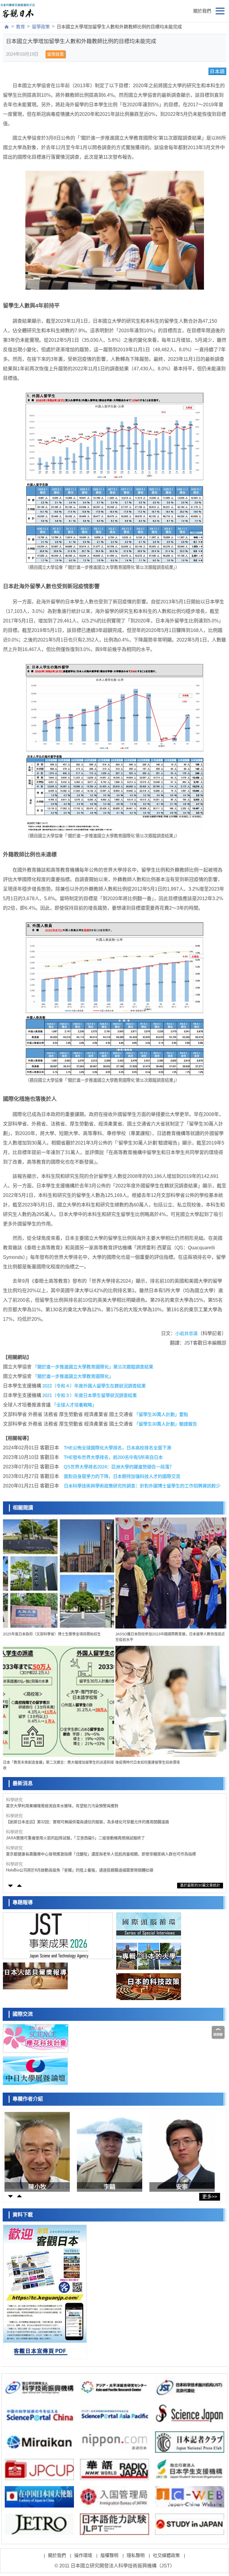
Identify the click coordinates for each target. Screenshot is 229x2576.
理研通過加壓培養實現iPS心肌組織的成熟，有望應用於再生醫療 (61, 1870)
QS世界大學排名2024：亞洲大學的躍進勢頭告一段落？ (119, 1467)
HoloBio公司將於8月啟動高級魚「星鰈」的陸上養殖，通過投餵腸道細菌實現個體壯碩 (80, 1854)
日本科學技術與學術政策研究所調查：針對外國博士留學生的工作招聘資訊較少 (142, 1486)
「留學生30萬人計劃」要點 (161, 1414)
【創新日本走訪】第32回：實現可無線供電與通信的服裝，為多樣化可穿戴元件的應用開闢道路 (88, 1806)
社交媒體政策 (166, 2555)
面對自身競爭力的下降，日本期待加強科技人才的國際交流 (122, 1476)
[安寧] (184, 2150)
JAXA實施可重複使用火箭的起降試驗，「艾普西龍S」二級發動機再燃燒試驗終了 (75, 1822)
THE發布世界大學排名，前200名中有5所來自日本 (113, 1457)
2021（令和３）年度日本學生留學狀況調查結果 (90, 1395)
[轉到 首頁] (7, 27)
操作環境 (83, 2555)
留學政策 (41, 27)
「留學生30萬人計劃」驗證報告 (166, 1424)
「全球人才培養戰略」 (74, 1405)
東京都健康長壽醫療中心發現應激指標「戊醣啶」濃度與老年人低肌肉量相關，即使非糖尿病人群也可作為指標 (101, 1838)
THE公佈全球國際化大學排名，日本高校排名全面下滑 (117, 1448)
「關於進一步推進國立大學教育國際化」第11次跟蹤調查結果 (93, 1367)
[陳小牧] (39, 2150)
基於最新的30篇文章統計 (200, 1885)
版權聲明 (109, 2555)
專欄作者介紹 (28, 2099)
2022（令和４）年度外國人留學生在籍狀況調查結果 (94, 1386)
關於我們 (202, 11)
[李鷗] (111, 2150)
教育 (21, 27)
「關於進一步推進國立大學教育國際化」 (73, 1376)
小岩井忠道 (187, 1333)
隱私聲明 (136, 2555)
